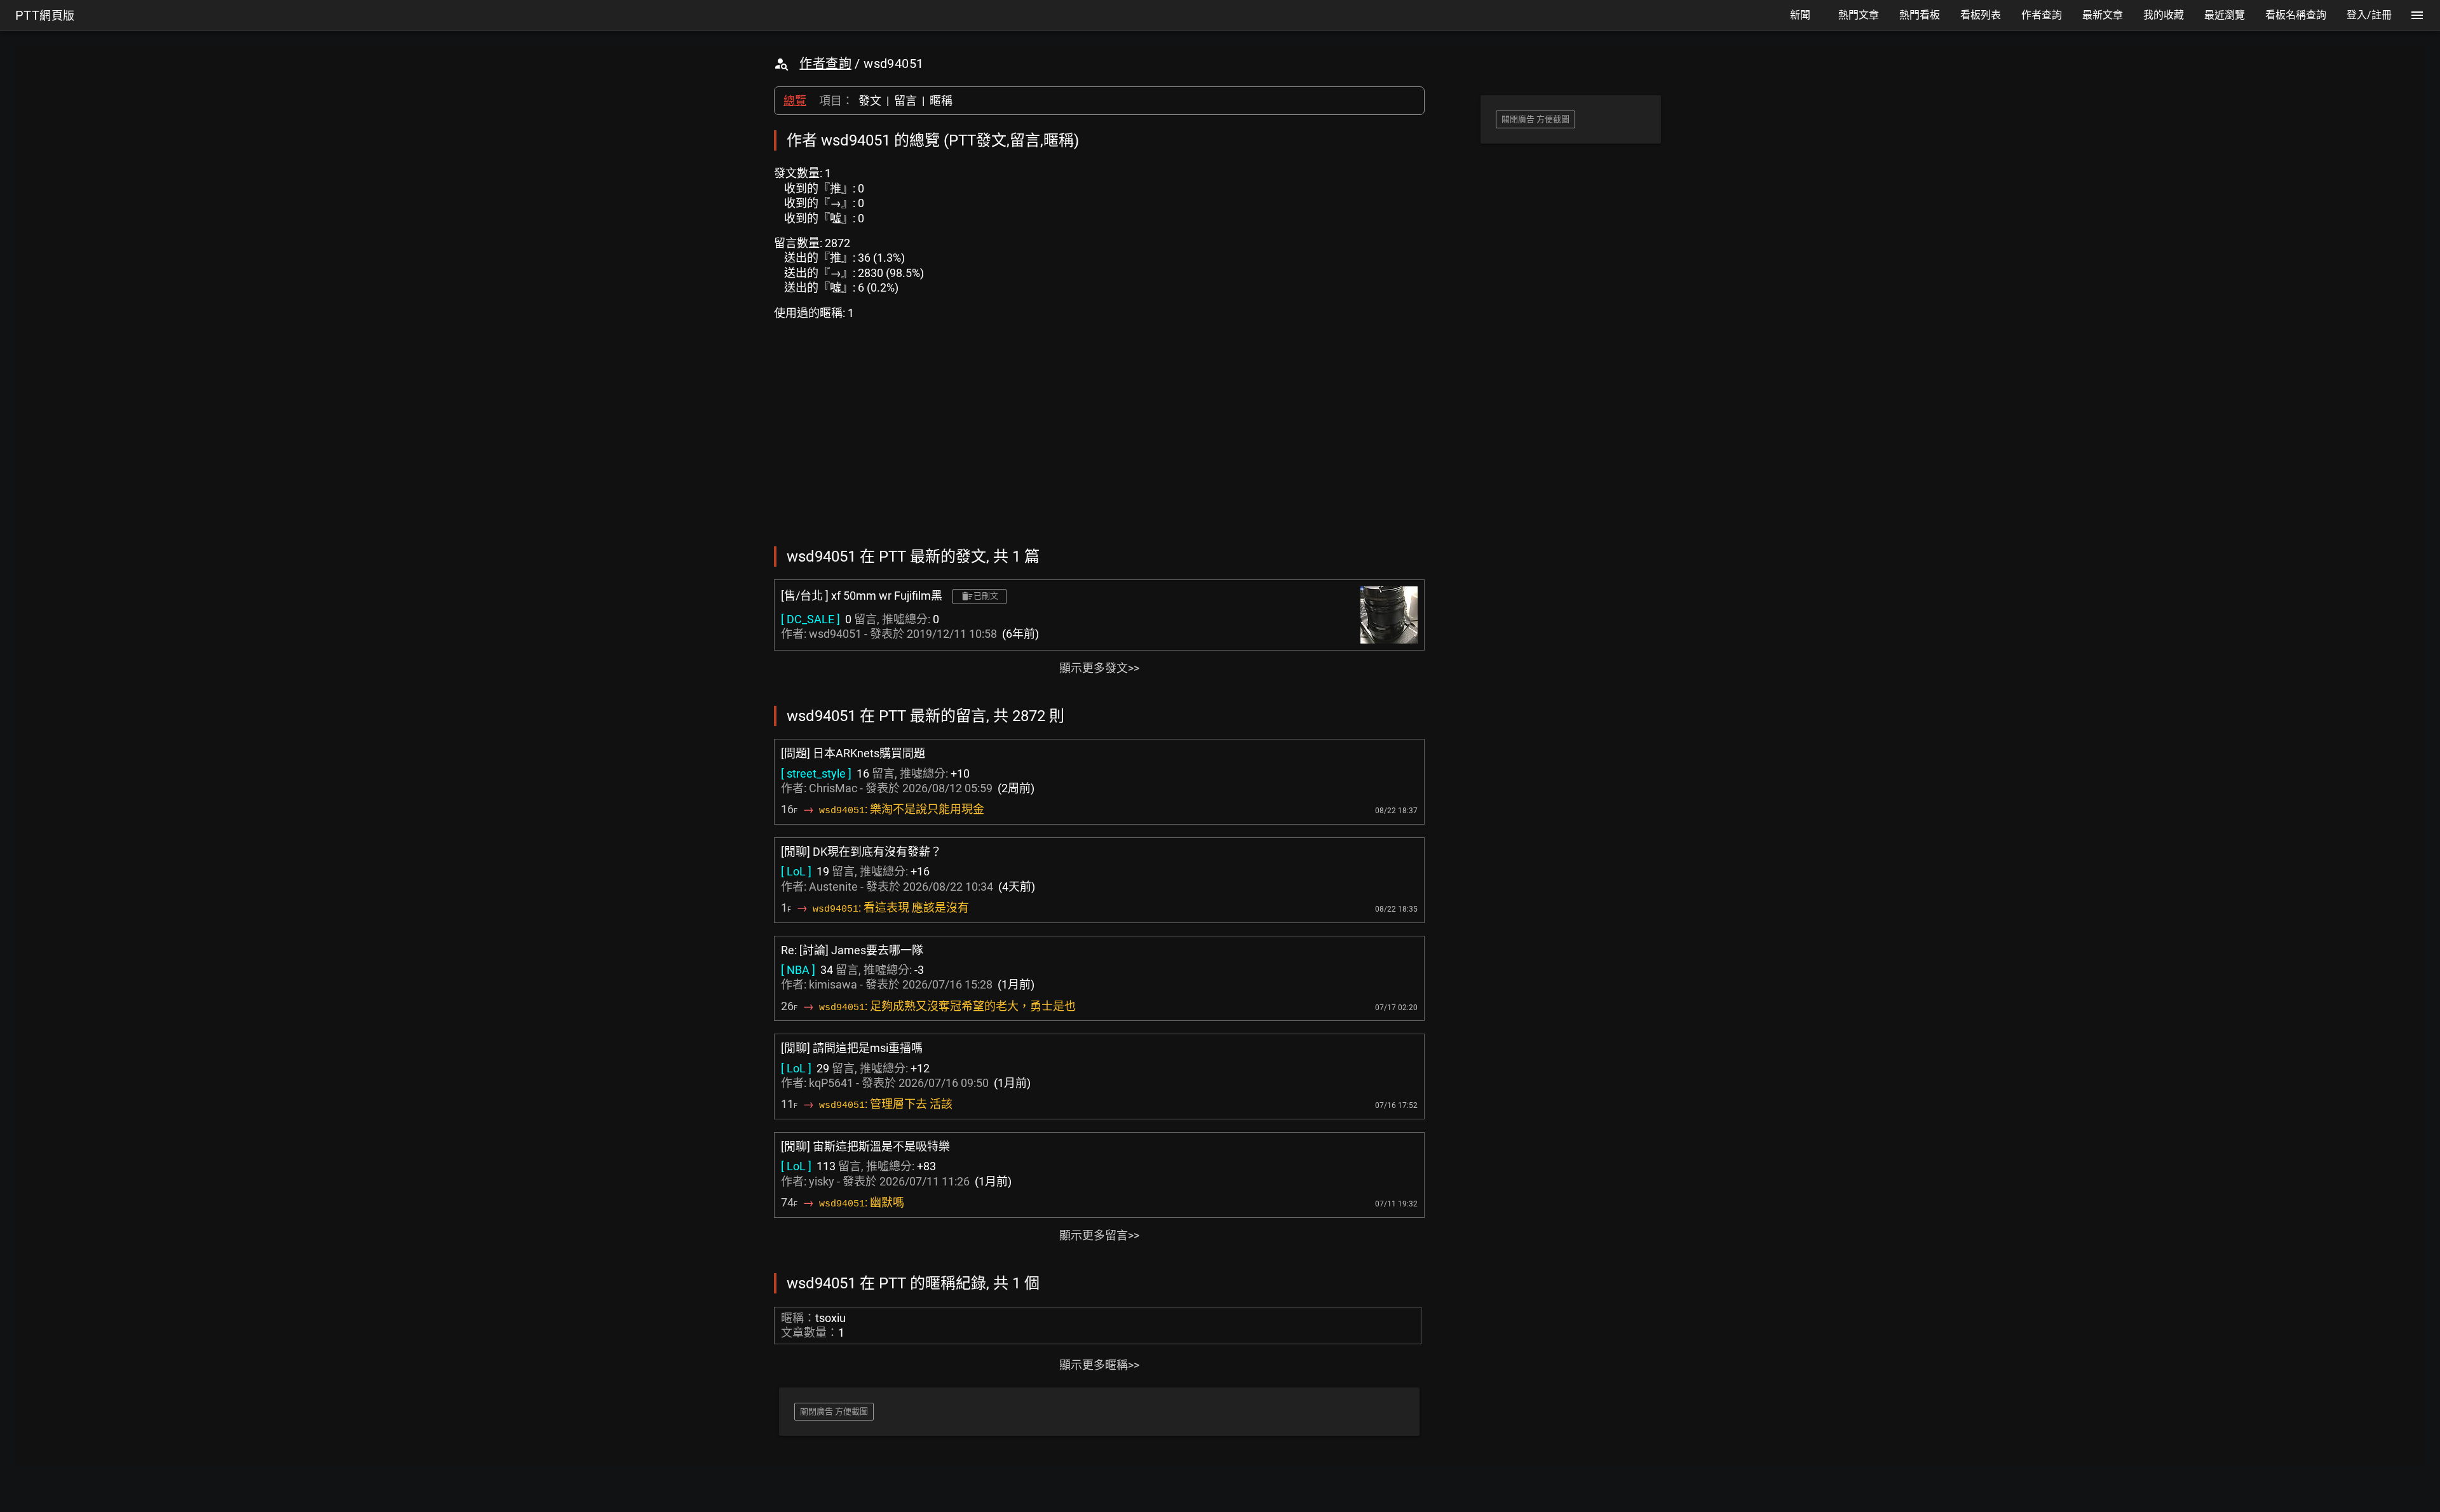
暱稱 (941, 101)
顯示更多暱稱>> (1099, 1365)
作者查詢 (825, 64)
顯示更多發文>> (1099, 668)
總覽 (795, 101)
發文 (870, 101)
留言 (905, 101)
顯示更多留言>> (1099, 1235)
